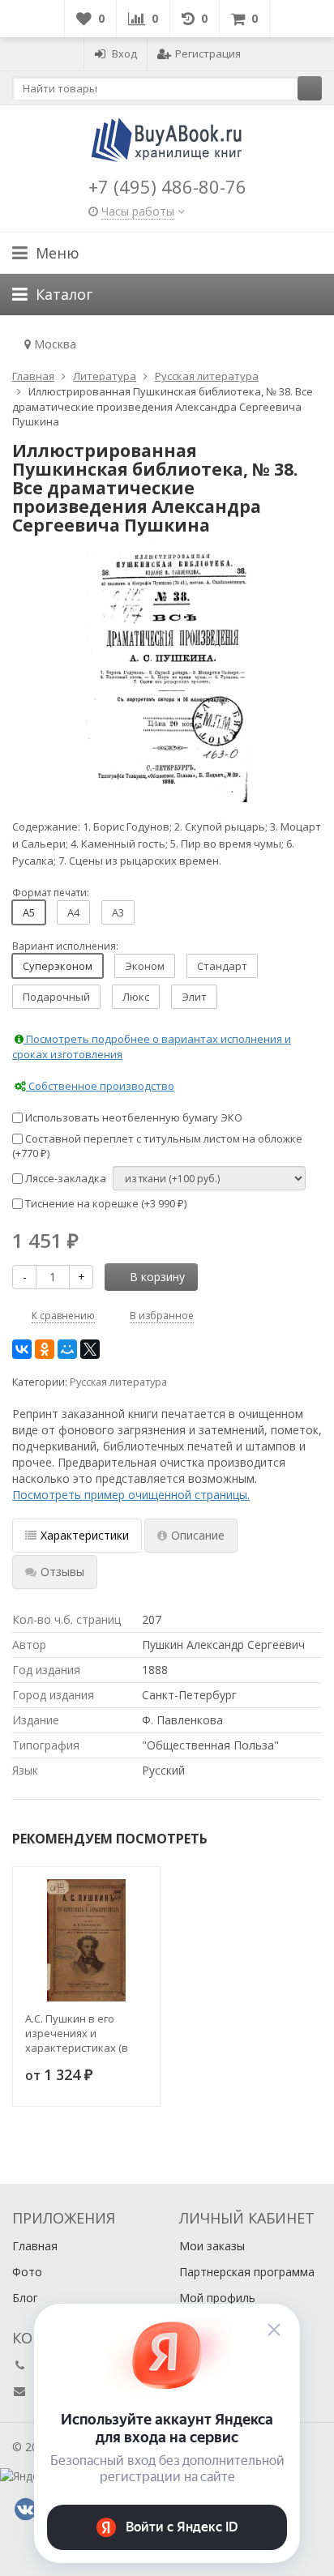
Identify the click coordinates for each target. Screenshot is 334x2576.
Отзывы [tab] (62, 1572)
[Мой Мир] (67, 1349)
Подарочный (56, 997)
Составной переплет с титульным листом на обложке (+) (157, 1146)
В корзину (157, 1277)
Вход (124, 53)
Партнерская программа (247, 2272)
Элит (194, 997)
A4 (73, 912)
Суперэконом (58, 966)
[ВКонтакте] (22, 1349)
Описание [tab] (198, 1535)
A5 (29, 912)
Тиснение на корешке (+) (105, 1203)
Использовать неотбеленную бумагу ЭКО (133, 1117)
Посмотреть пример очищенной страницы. (131, 1495)
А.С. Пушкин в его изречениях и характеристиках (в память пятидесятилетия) (77, 2033)
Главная (35, 2246)
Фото (27, 2272)
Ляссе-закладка (64, 1178)
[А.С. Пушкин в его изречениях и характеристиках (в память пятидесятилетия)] (86, 1940)
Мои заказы (212, 2246)
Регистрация (208, 53)
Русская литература (118, 1382)
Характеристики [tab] (85, 1535)
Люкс (136, 997)
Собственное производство (100, 1086)
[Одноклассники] (45, 1349)
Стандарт (222, 966)
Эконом (145, 966)
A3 (118, 912)
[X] (90, 1349)
